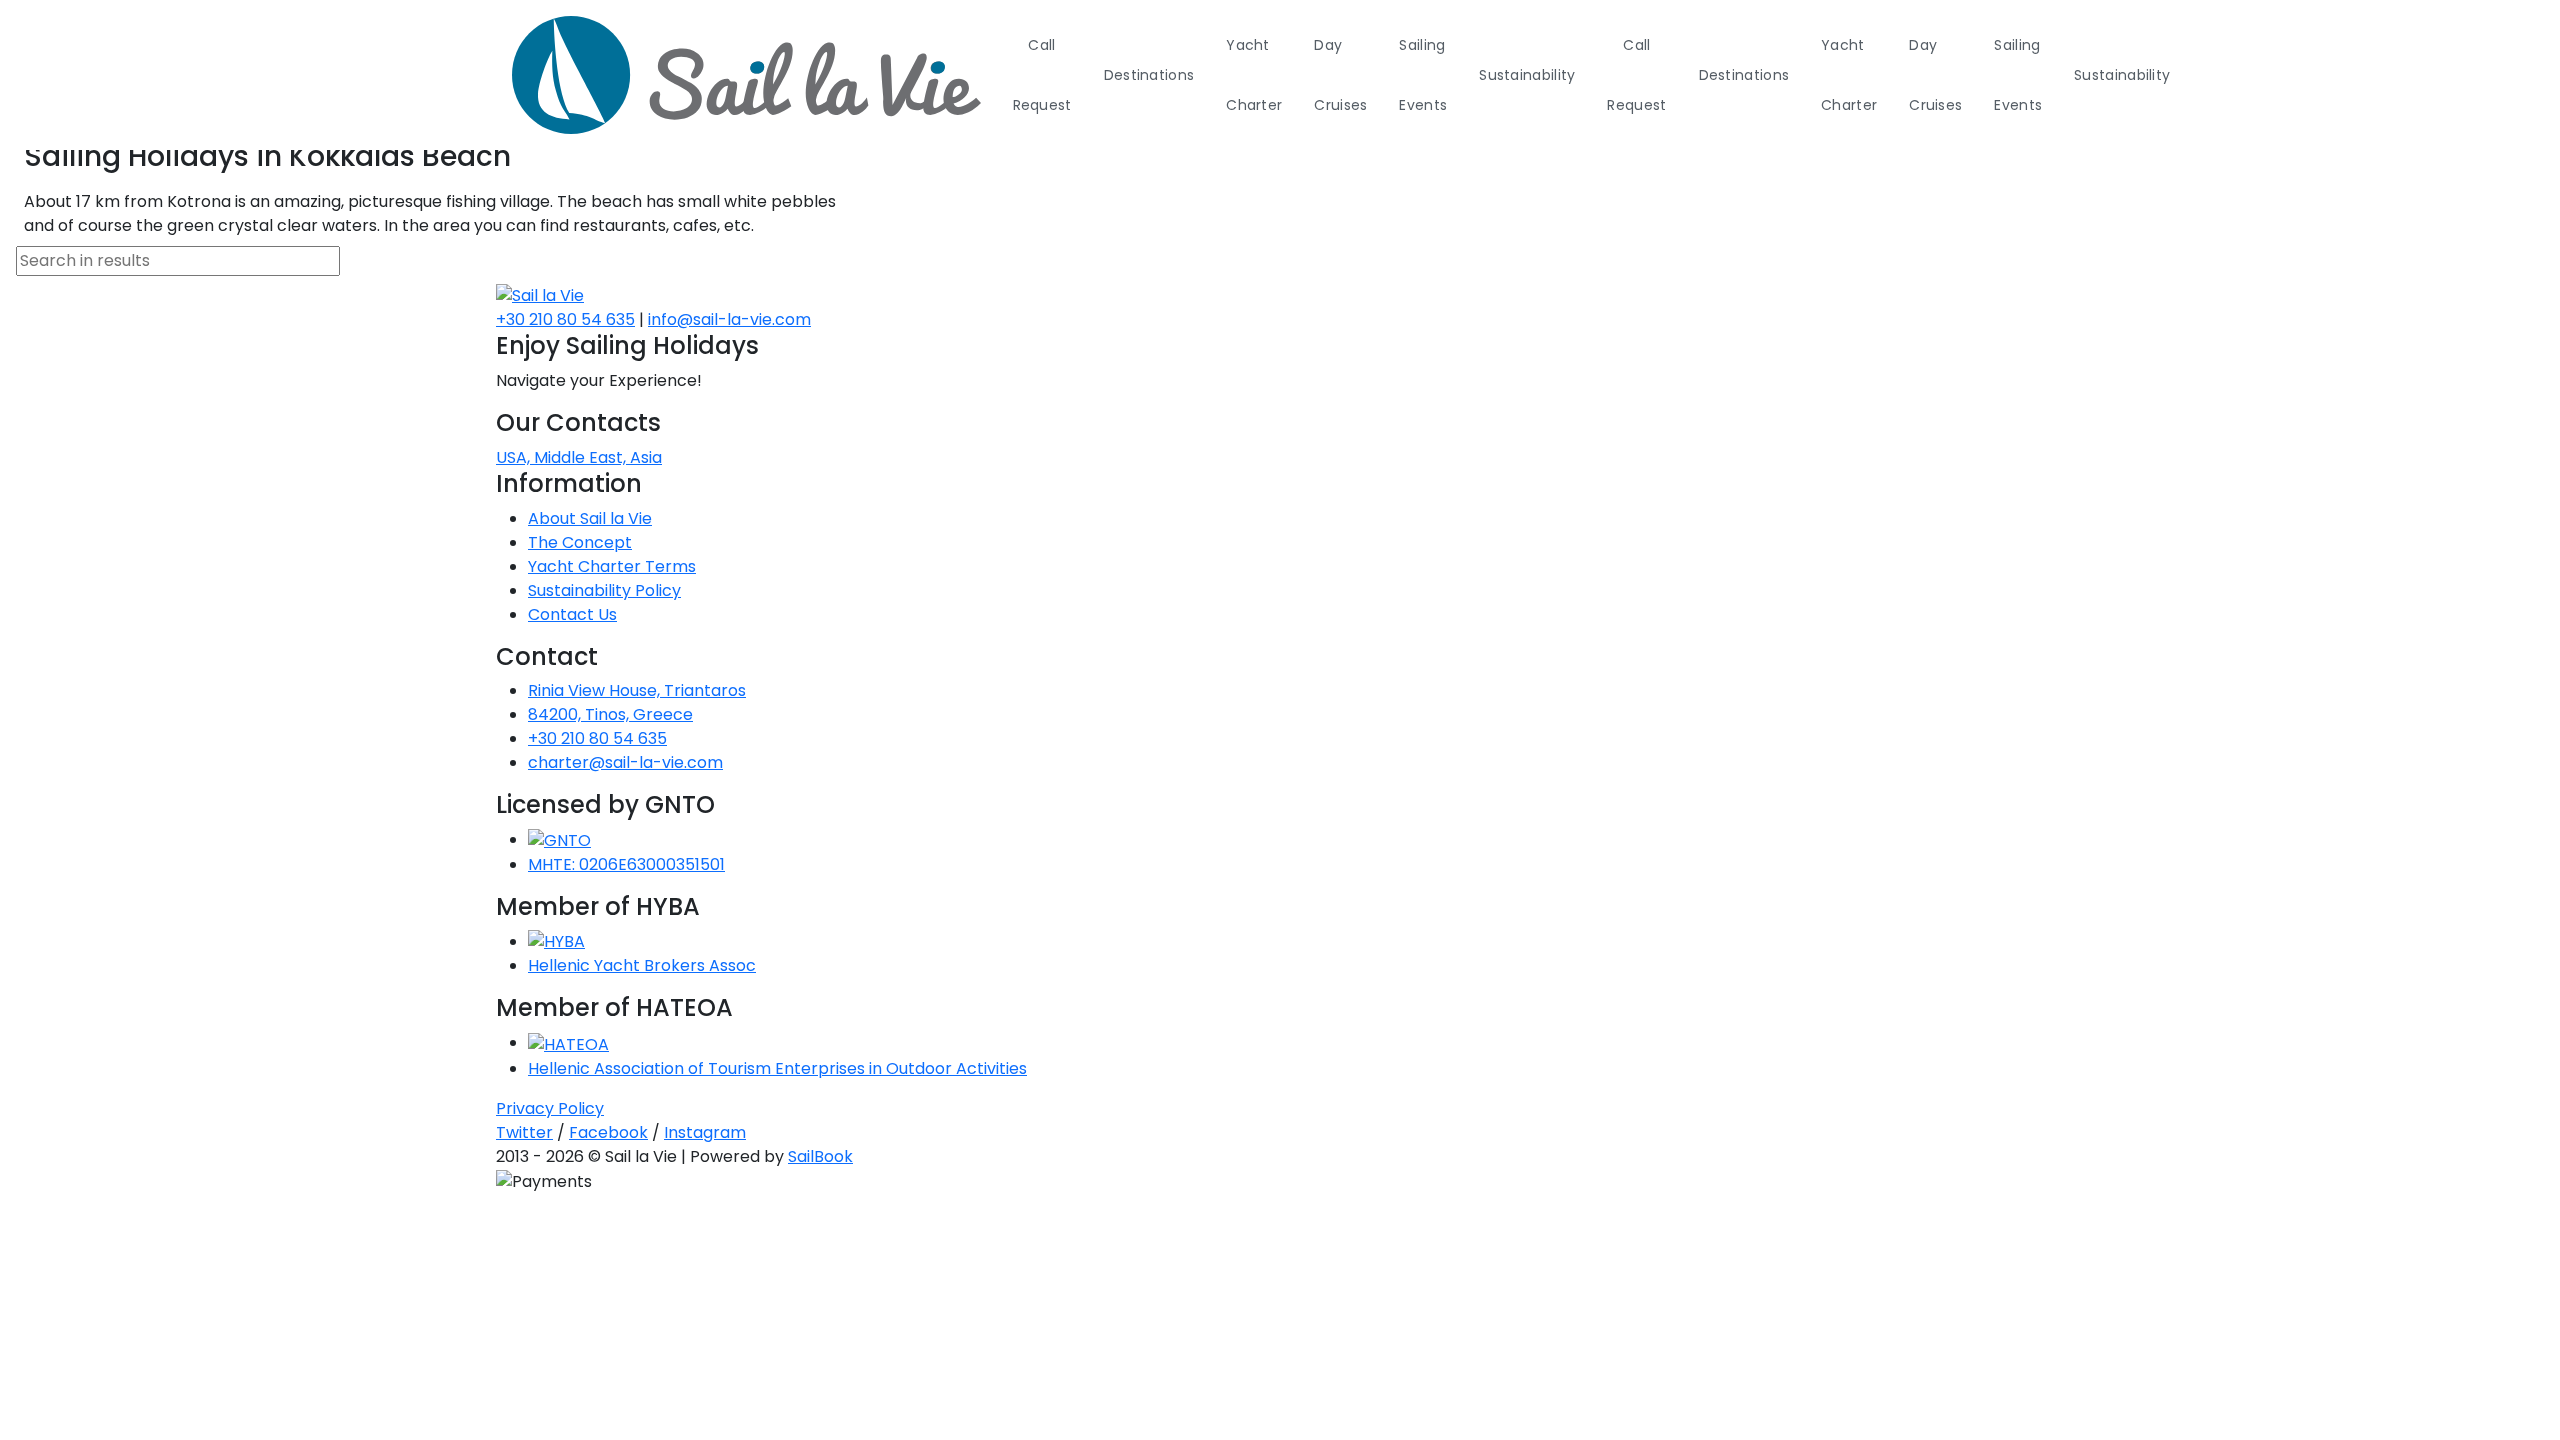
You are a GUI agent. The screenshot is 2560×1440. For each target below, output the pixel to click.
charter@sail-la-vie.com (625, 762)
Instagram (705, 1132)
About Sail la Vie (590, 518)
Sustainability (1527, 75)
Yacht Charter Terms (612, 566)
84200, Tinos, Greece (610, 714)
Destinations (1149, 75)
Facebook (608, 1132)
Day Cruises (1340, 75)
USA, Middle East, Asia (579, 457)
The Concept (580, 542)
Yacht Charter (1254, 75)
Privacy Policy (550, 1108)
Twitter (524, 1132)
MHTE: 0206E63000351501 (626, 864)
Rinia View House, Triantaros (637, 690)
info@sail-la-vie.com (729, 319)
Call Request (1042, 75)
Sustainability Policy (604, 590)
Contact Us (572, 614)
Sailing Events (1423, 75)
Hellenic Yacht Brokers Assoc (642, 965)
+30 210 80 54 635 (565, 319)
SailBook (820, 1156)
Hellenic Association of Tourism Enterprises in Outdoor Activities (777, 1068)
